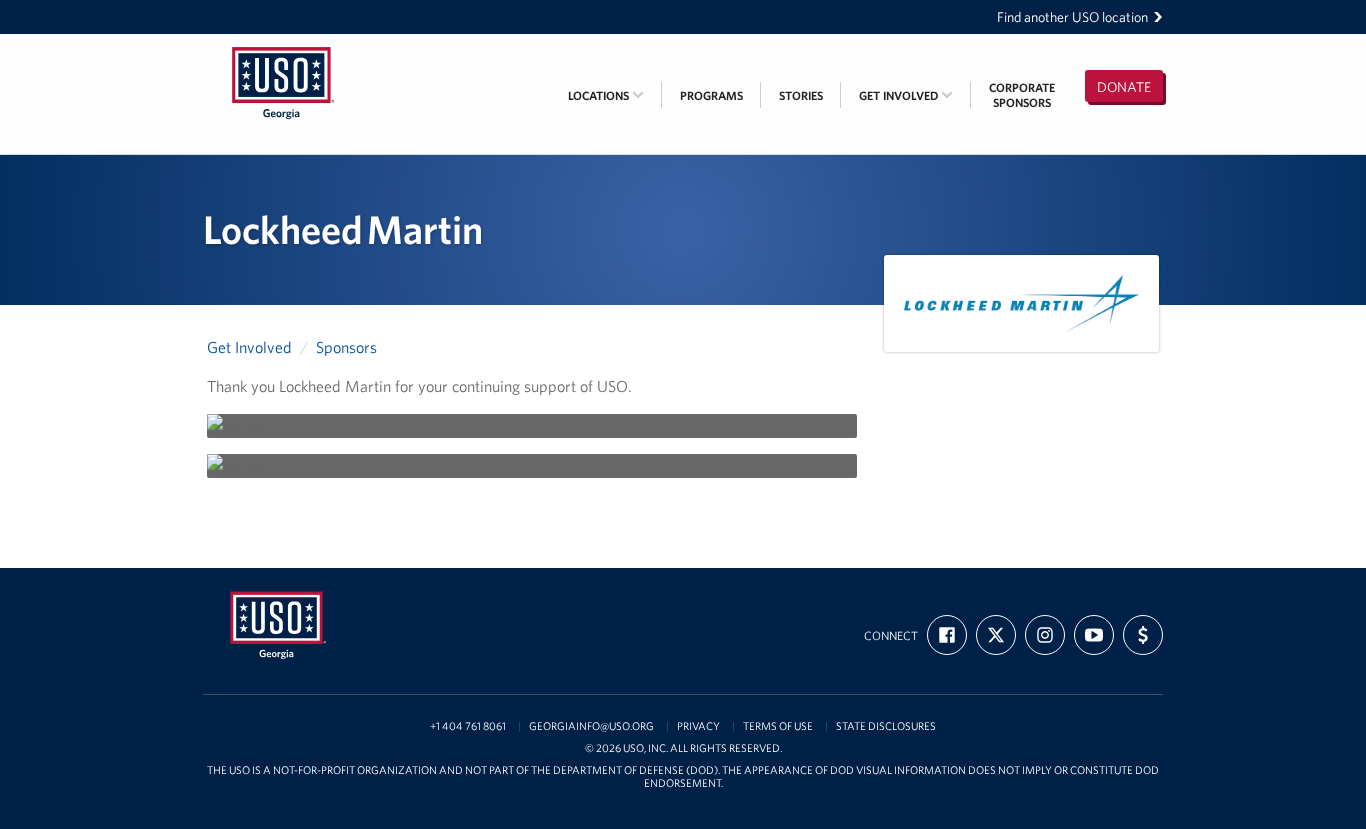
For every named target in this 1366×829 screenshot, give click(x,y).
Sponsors (346, 347)
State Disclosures (886, 726)
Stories (801, 95)
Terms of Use (778, 726)
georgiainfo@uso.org (591, 726)
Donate (1124, 87)
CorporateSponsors (1022, 95)
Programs (711, 95)
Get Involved (900, 95)
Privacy (698, 726)
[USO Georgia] (283, 47)
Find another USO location (1072, 17)
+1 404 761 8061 (468, 726)
